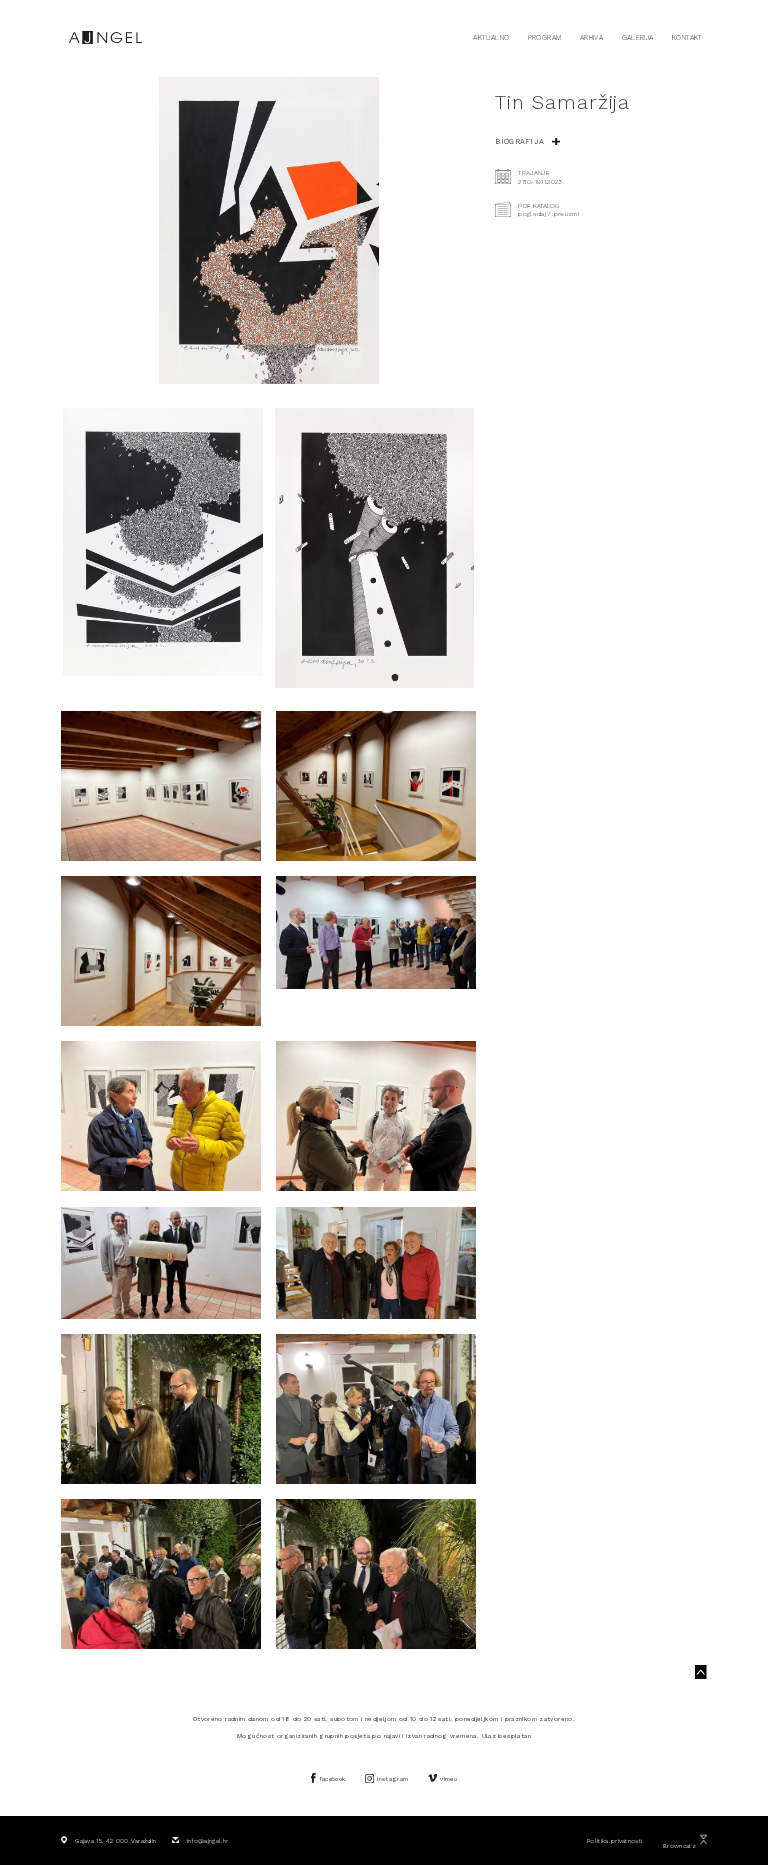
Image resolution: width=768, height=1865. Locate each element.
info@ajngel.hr (207, 1840)
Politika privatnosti (614, 1840)
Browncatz (679, 1845)
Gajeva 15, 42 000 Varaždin (115, 1840)
